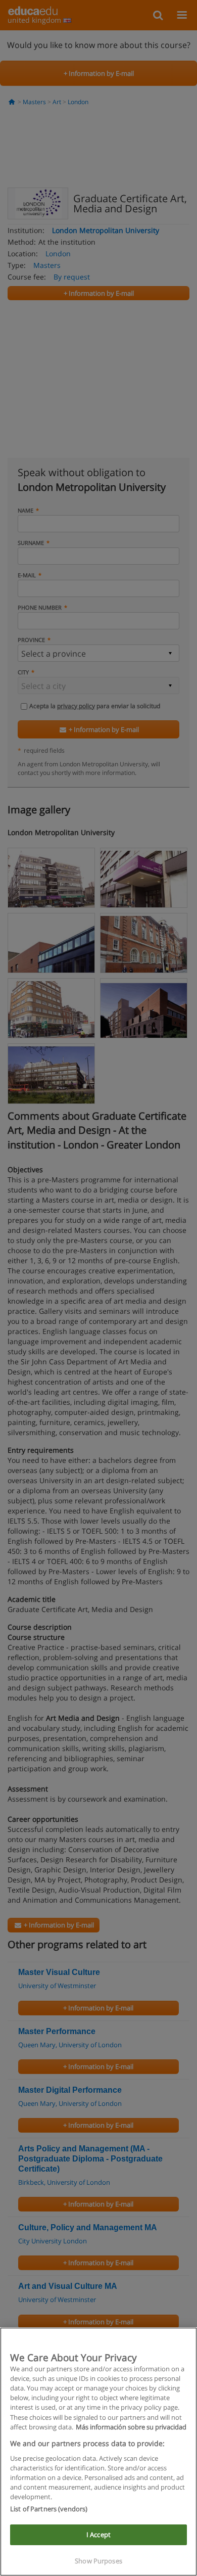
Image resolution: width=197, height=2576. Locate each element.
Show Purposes (98, 2561)
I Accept (98, 2535)
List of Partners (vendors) (49, 2509)
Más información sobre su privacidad (131, 2427)
